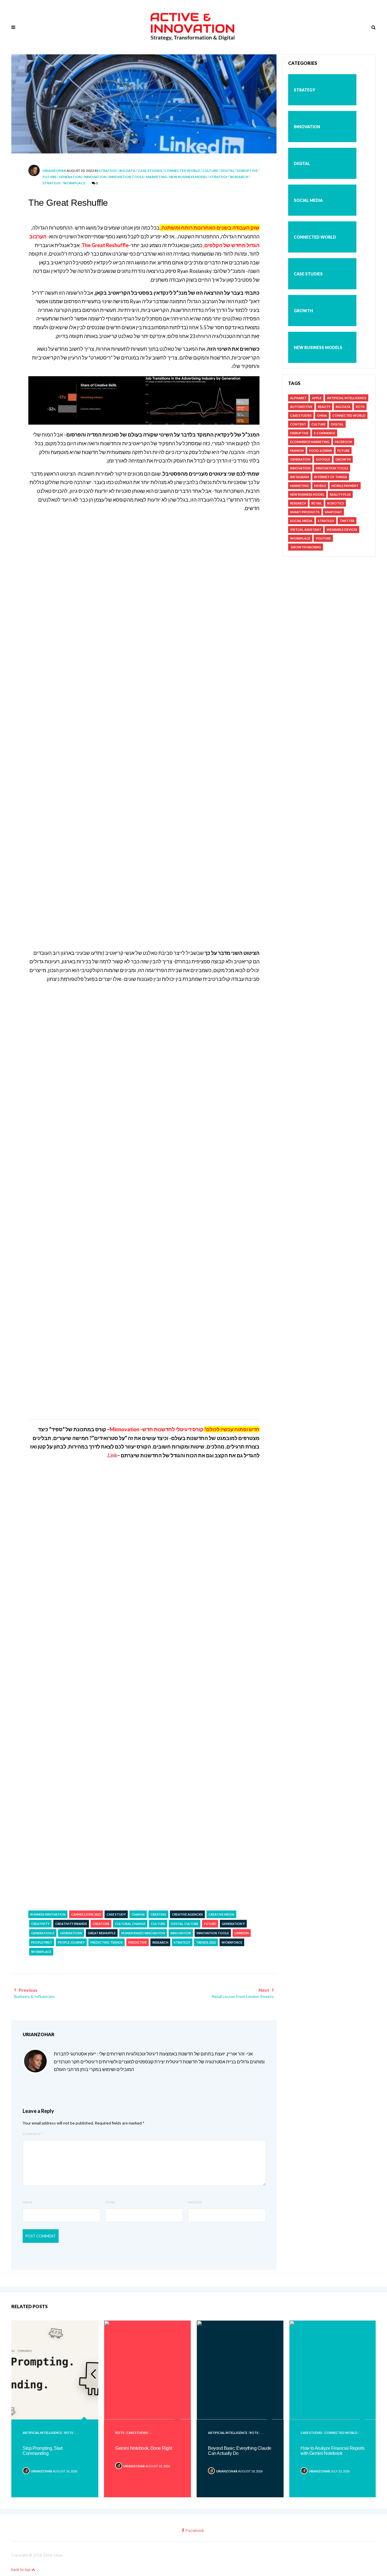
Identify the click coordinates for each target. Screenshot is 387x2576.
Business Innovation (48, 1914)
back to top (21, 2569)
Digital (227, 171)
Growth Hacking (306, 547)
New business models (318, 347)
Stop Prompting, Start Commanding (43, 2451)
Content (298, 424)
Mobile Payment (345, 486)
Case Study (116, 1914)
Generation (70, 177)
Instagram (299, 477)
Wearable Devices (342, 529)
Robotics (336, 503)
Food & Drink (321, 451)
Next (243, 1993)
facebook (195, 2531)
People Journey (71, 1942)
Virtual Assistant (306, 529)
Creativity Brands (71, 1924)
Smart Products (305, 512)
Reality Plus (340, 494)
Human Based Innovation (143, 1933)
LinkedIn (242, 1933)
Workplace (74, 183)
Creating (158, 1914)
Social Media (308, 200)
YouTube (323, 538)
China (322, 415)
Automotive (301, 407)
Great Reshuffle (102, 1933)
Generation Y (233, 1924)
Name (28, 2202)
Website (195, 2202)
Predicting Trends (107, 1942)
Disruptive (247, 171)
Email (110, 2202)
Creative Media (221, 1914)
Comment (33, 2134)
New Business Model (188, 177)
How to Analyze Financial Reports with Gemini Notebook (332, 2451)
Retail (317, 503)
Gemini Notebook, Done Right (144, 2448)
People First (42, 1942)
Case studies (150, 171)
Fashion (297, 451)
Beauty (324, 407)
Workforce (232, 1942)
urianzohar (54, 171)
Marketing (156, 177)
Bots (360, 407)
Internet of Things (331, 477)
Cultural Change (130, 1924)
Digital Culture (185, 1924)
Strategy (108, 171)
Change (138, 1914)
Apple (317, 398)
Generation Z (43, 1933)
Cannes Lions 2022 (86, 1914)
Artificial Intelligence (347, 398)
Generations (71, 1933)
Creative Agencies (187, 1914)
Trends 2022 (206, 1942)
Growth (303, 311)
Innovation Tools (126, 177)
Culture (210, 171)
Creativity (40, 1924)
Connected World (182, 171)
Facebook (344, 442)
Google (323, 459)
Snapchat (333, 512)
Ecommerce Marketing (310, 442)
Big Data (127, 171)
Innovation (95, 177)
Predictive (138, 1942)
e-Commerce (325, 433)
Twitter (347, 521)
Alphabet (298, 398)
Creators (101, 1924)
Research (239, 177)
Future (49, 177)
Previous (35, 1993)
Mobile (320, 486)
